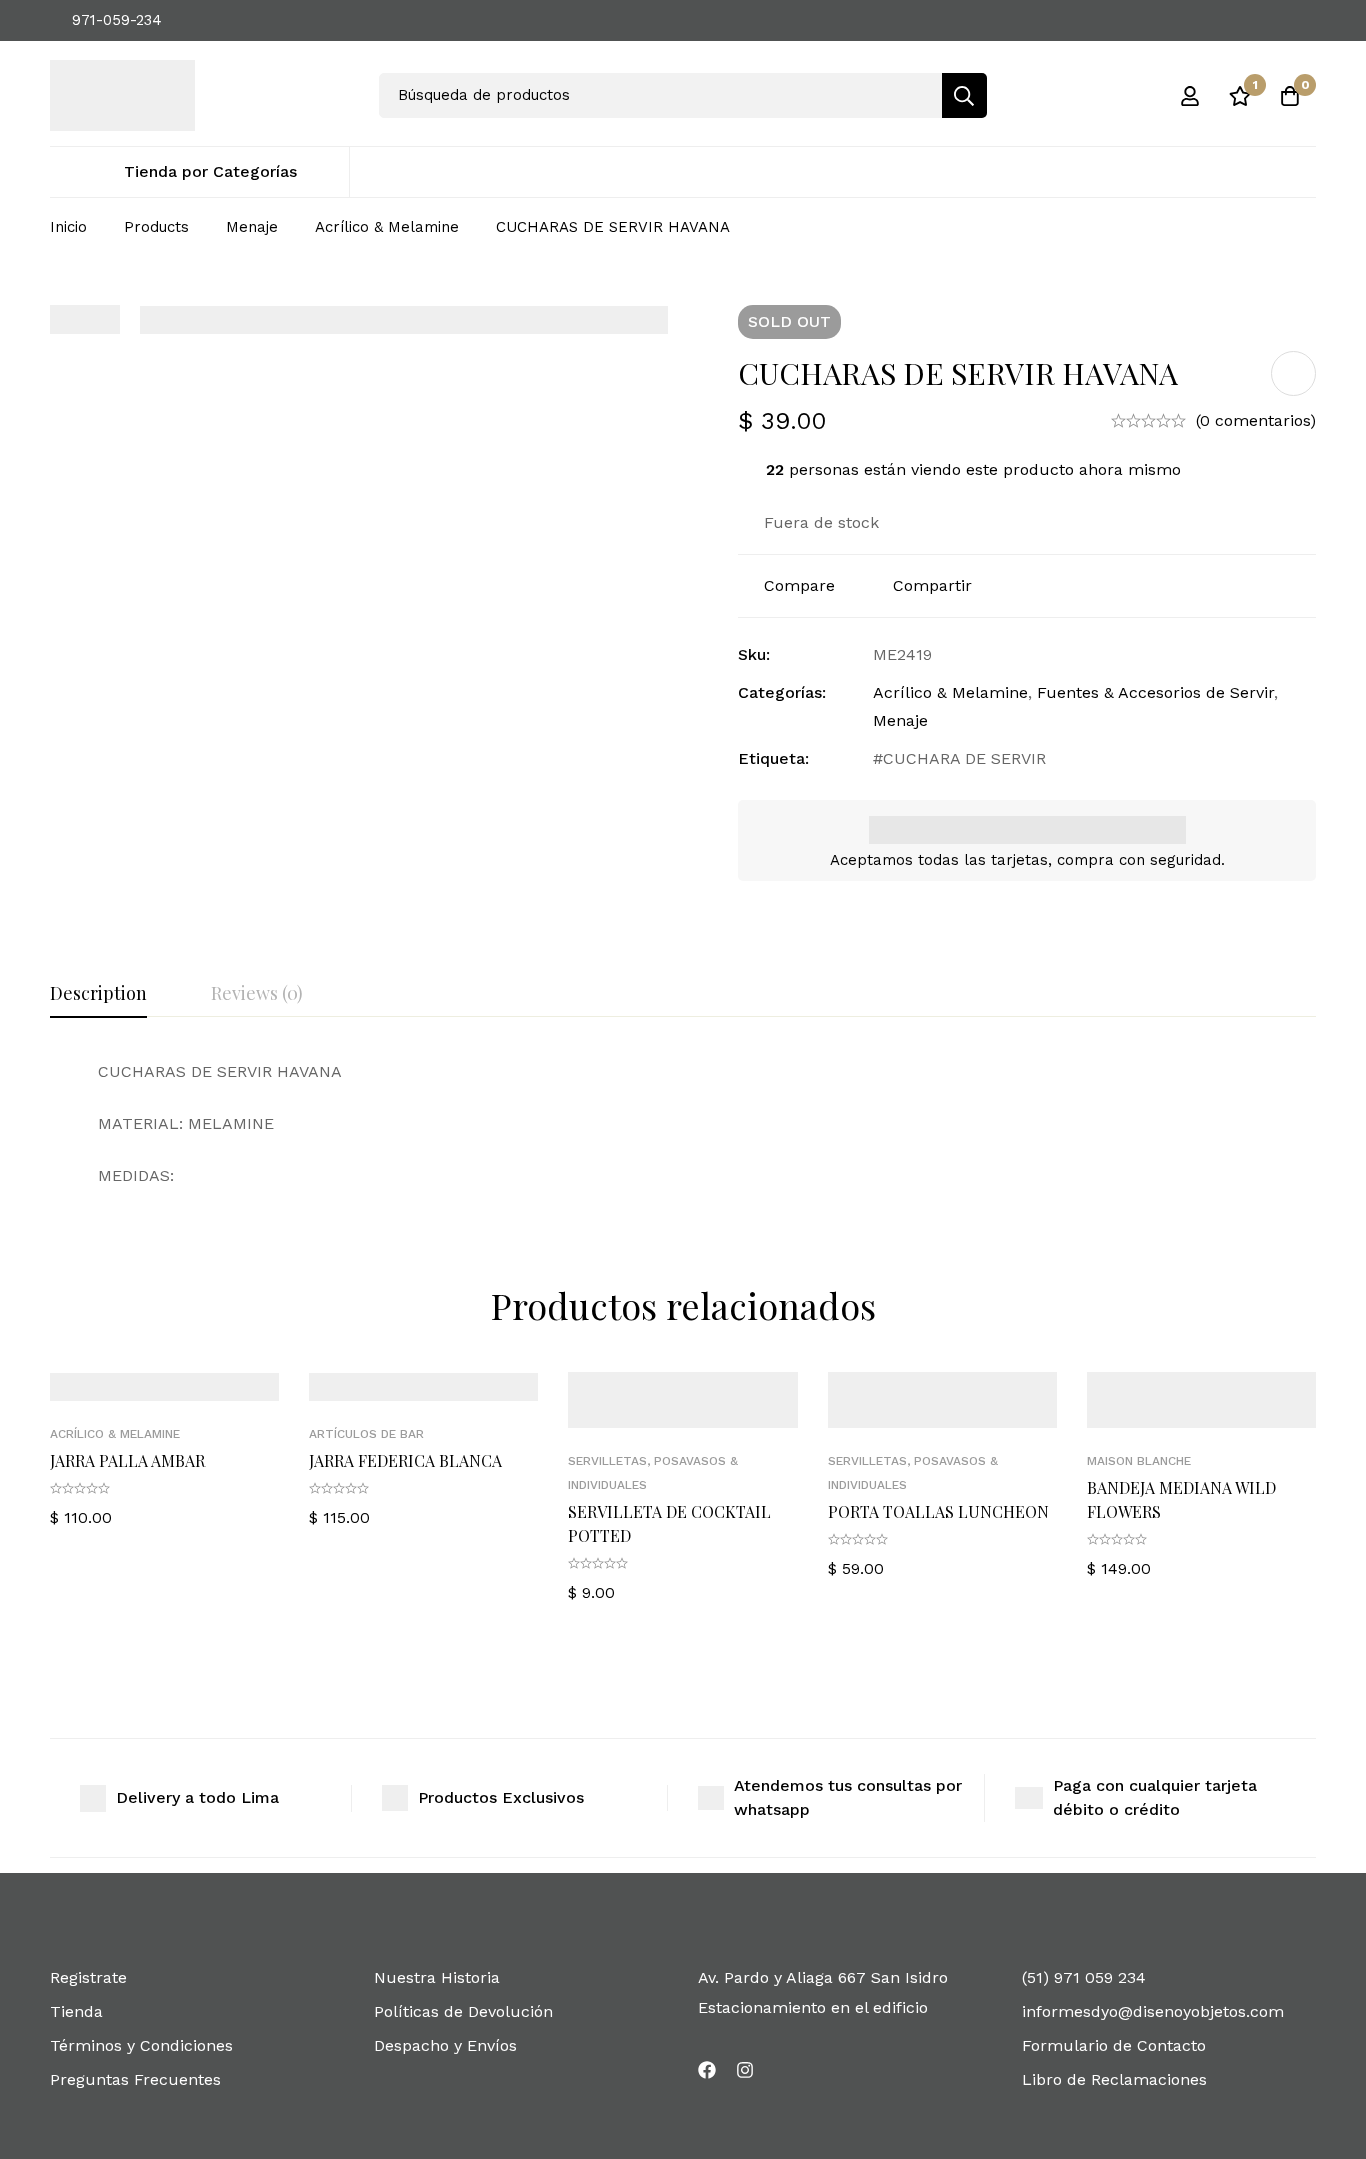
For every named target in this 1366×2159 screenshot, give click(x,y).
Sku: (754, 654)
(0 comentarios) (1256, 420)
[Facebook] (707, 2070)
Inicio (68, 227)
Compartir (932, 585)
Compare (799, 585)
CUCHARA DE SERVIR (964, 758)
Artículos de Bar (366, 1434)
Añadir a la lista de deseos (1293, 373)
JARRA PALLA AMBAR (127, 1460)
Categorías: (782, 692)
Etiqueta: (773, 758)
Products (156, 227)
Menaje (252, 227)
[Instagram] (745, 2070)
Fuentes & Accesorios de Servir (1155, 692)
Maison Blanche (1139, 1461)
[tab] (98, 994)
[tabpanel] (683, 1124)
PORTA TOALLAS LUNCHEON (938, 1511)
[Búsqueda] (964, 95)
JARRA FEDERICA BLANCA (405, 1460)
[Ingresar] (1190, 96)
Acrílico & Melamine (387, 227)
